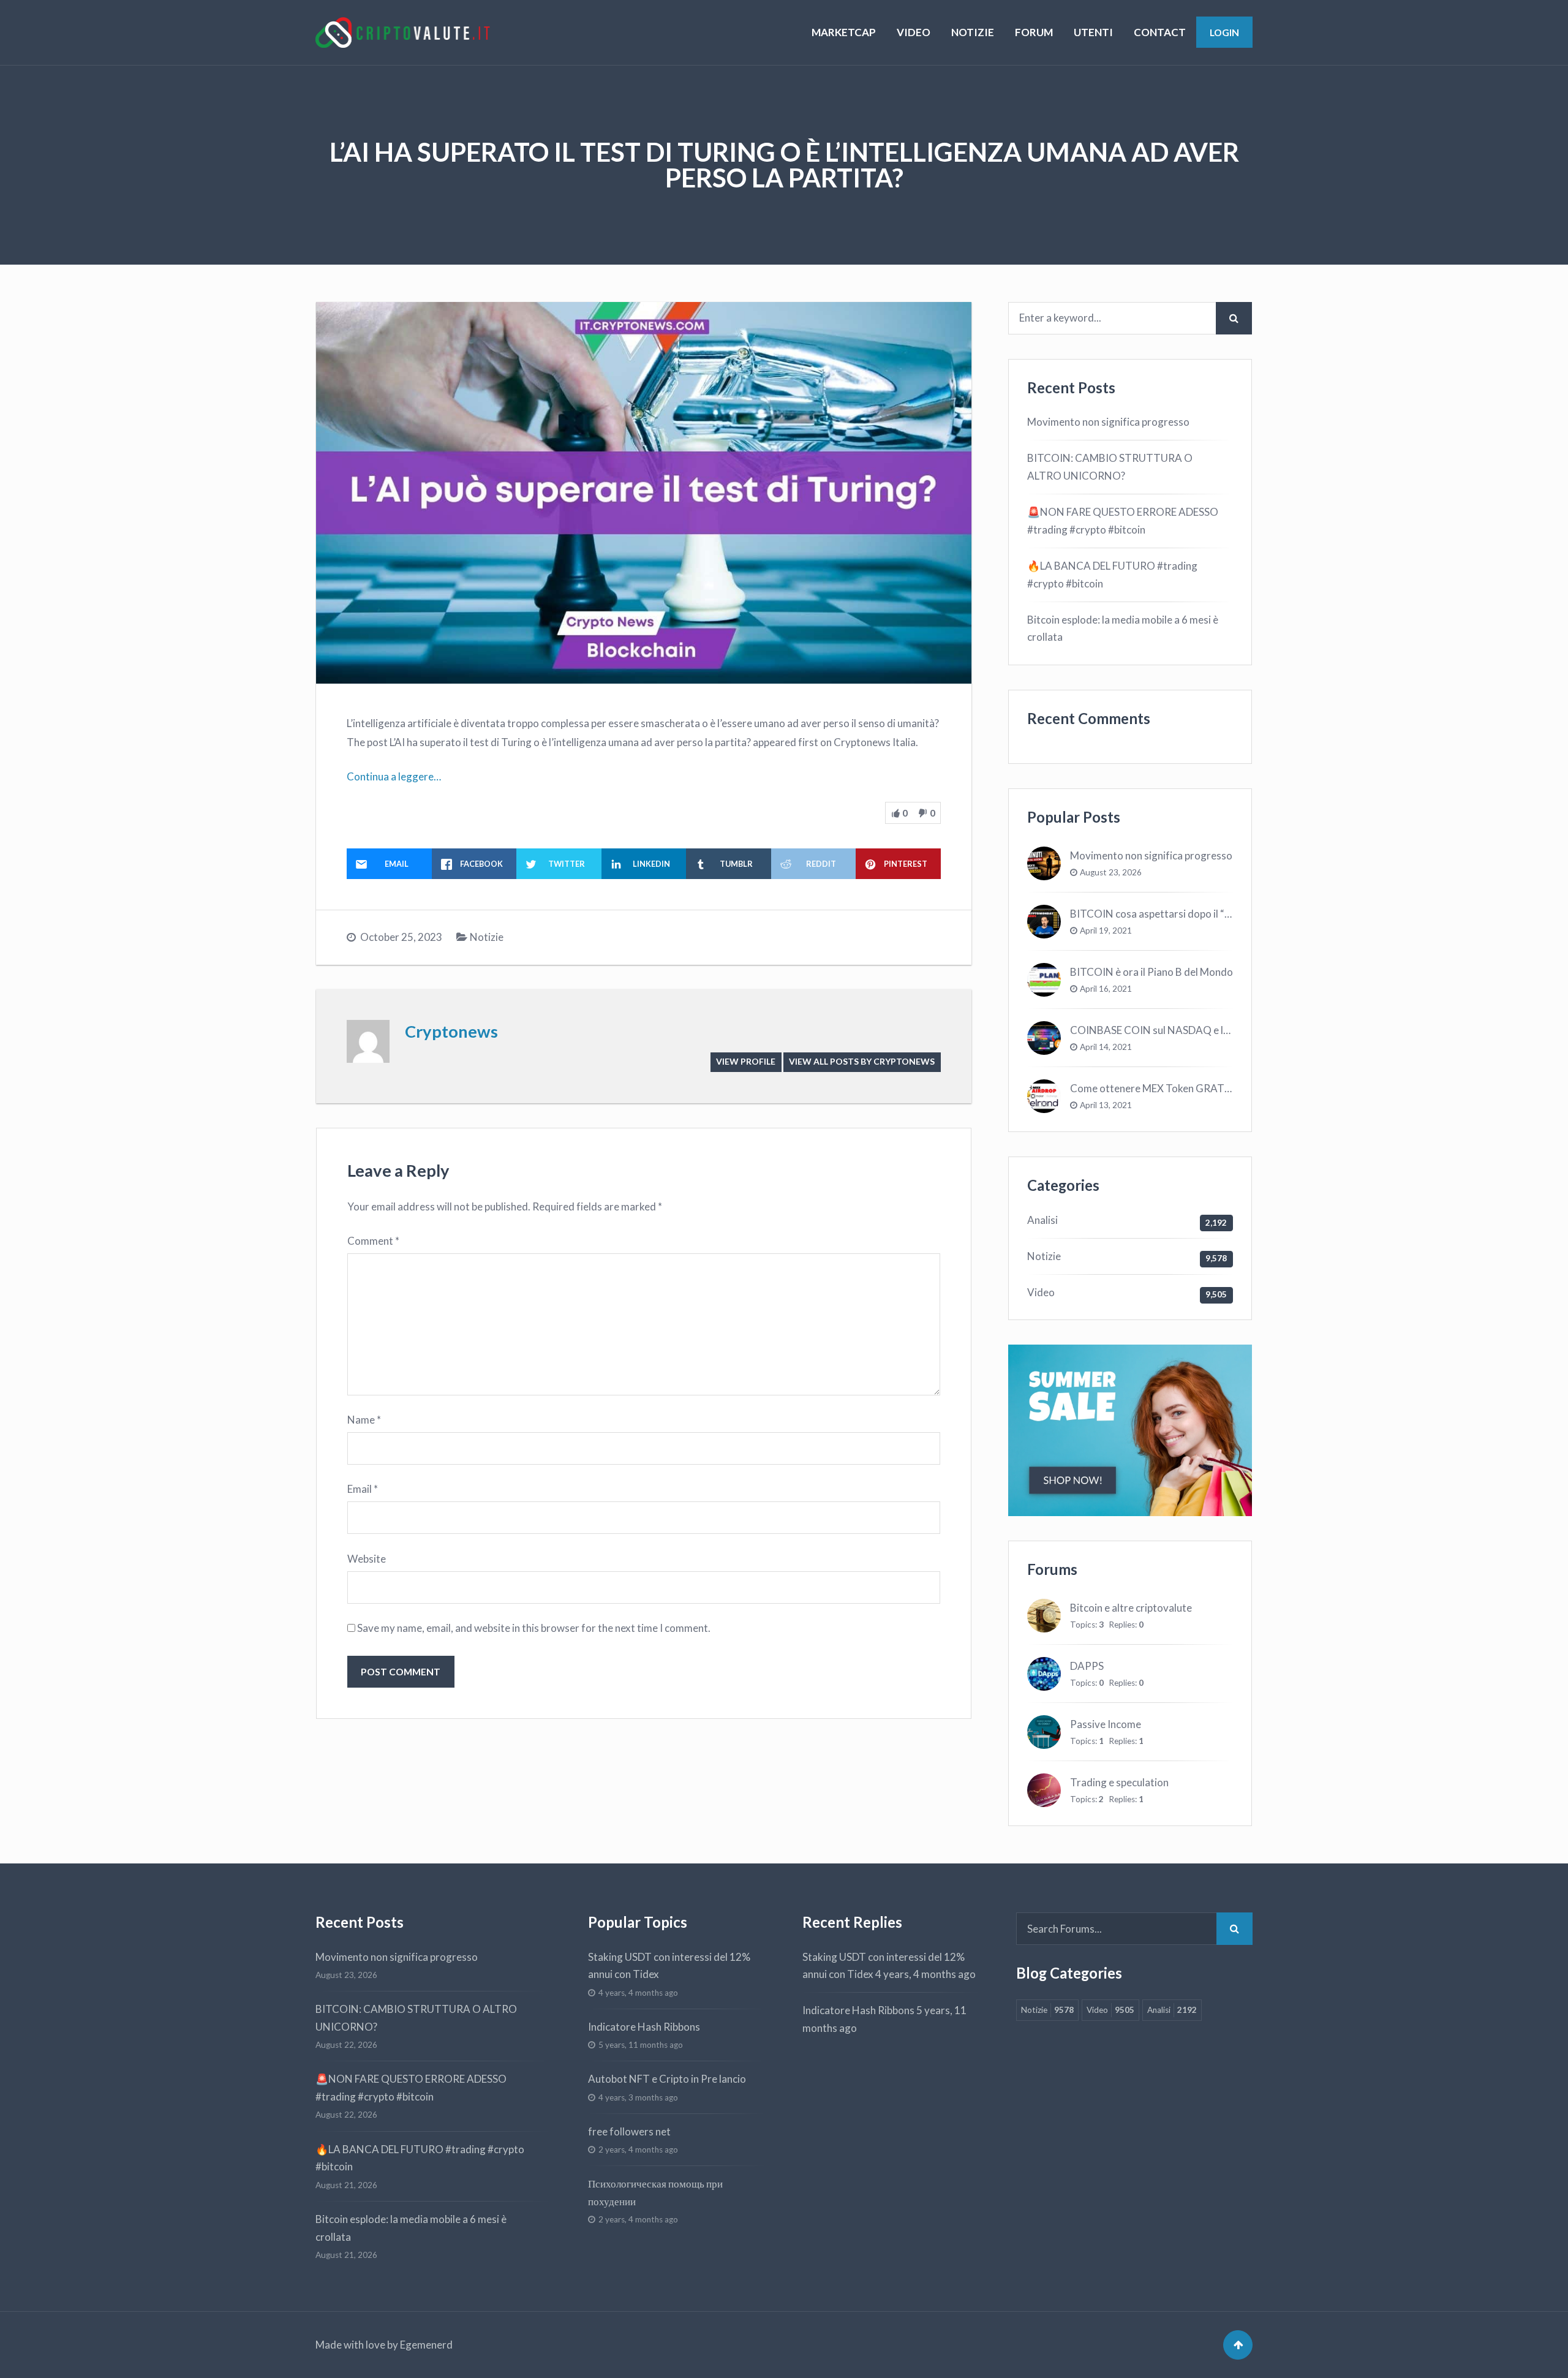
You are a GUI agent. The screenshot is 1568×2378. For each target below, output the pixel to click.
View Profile (746, 1061)
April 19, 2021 (1106, 930)
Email (363, 1489)
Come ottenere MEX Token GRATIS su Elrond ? (1177, 1088)
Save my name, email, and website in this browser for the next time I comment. (534, 1628)
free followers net (629, 2131)
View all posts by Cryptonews (862, 1061)
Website (367, 1559)
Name (364, 1420)
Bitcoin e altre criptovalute (1131, 1608)
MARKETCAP (844, 32)
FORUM (1034, 32)
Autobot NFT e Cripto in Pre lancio (667, 2079)
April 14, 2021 (1106, 1047)
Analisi (1042, 1220)
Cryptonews (451, 1031)
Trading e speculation (1119, 1782)
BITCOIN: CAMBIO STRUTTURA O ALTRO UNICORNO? (1110, 467)
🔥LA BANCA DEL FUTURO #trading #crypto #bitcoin (1112, 575)
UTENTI (1093, 32)
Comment (373, 1241)
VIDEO (914, 32)
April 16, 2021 (1106, 989)
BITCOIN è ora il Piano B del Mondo (1151, 972)
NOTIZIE (973, 32)
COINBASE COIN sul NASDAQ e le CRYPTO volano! (1190, 1030)
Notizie (487, 937)
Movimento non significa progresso (1108, 422)
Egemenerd (426, 2345)
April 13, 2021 (1106, 1105)
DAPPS (1087, 1666)
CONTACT (1160, 32)
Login (1224, 32)
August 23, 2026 (1111, 872)
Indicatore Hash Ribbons (644, 2027)
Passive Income (1106, 1724)
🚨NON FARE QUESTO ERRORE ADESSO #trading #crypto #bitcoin (1123, 521)
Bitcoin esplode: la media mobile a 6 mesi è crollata (1123, 628)
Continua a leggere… (394, 776)
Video (1041, 1292)
